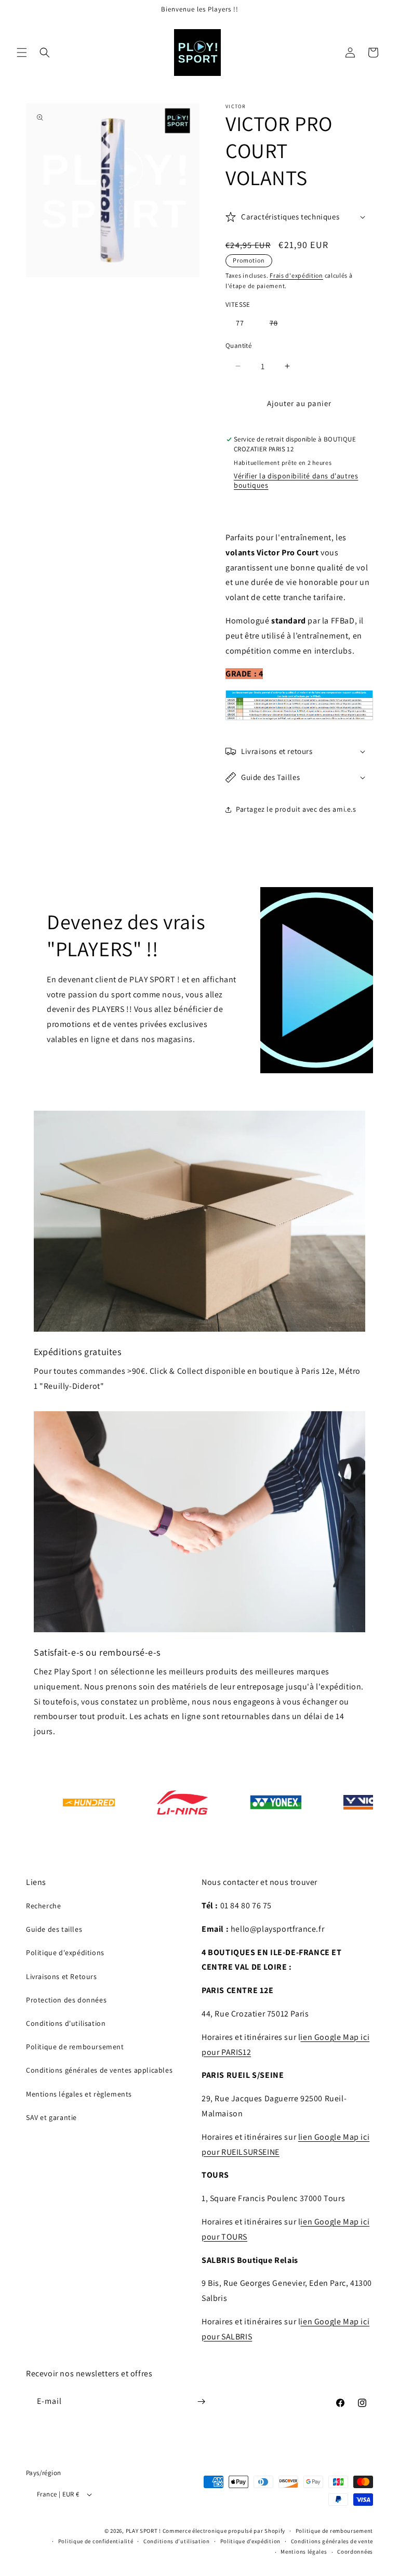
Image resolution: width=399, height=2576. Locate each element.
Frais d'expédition (296, 275)
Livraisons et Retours (62, 1976)
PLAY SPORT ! (143, 2531)
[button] (22, 53)
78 (279, 325)
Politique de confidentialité (96, 2541)
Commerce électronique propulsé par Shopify (224, 2531)
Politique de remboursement (75, 2047)
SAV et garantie (51, 2117)
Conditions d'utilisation (66, 2023)
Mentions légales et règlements (79, 2094)
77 (240, 323)
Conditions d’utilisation (177, 2541)
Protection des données (66, 2000)
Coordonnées (355, 2552)
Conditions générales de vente (332, 2541)
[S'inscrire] (201, 2402)
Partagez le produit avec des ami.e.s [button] (296, 809)
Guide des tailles (54, 1929)
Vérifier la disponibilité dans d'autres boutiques (296, 480)
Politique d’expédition (250, 2541)
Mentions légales (304, 2552)
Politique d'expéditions (65, 1953)
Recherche (43, 1906)
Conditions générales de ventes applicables (99, 2070)
